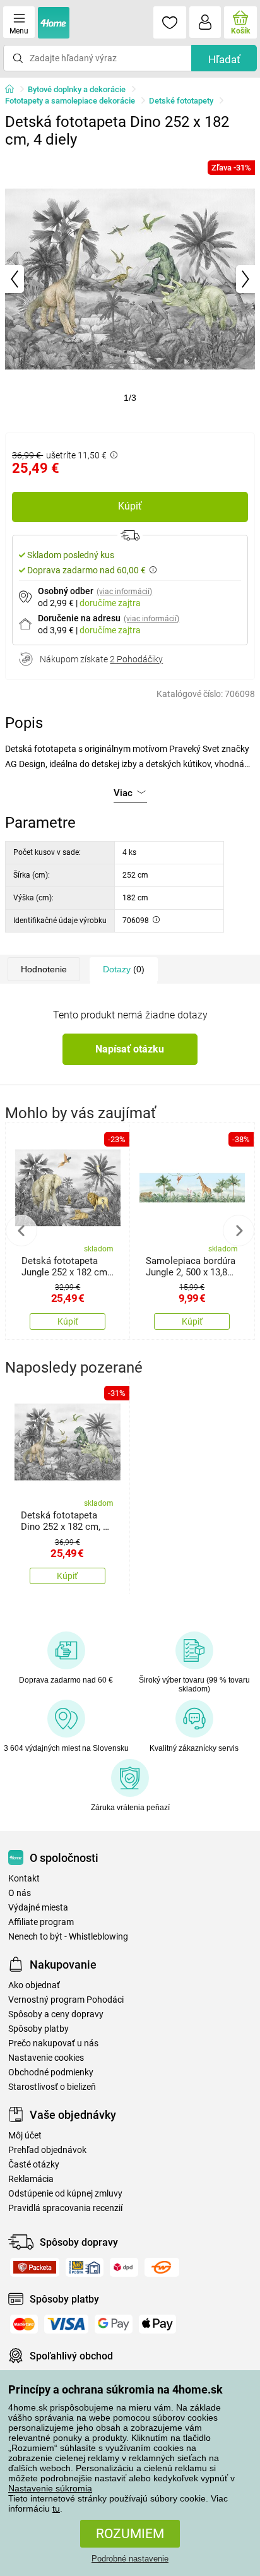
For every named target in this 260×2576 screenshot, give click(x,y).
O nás (20, 1893)
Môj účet (25, 2136)
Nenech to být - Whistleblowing (68, 1937)
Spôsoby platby (38, 2029)
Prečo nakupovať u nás (53, 2043)
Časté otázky (34, 2165)
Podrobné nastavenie (130, 2559)
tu (56, 2508)
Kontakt (24, 1879)
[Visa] (66, 2324)
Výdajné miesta (38, 1908)
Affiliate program (41, 1922)
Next (239, 1231)
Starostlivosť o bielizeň (52, 2087)
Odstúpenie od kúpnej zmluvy (65, 2194)
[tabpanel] (130, 279)
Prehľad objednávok (47, 2150)
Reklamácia (31, 2179)
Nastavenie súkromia (50, 2488)
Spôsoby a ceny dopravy (56, 2014)
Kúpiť (130, 506)
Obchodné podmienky (51, 2072)
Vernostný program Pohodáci (66, 2000)
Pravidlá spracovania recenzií (65, 2208)
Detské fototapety (181, 101)
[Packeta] (35, 2267)
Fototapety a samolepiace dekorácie (70, 101)
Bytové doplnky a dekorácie (77, 89)
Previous (21, 1231)
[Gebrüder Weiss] (162, 2267)
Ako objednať (34, 1985)
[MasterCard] (24, 2324)
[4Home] (14, 90)
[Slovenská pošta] (85, 2267)
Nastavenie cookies (46, 2058)
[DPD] (124, 2267)
